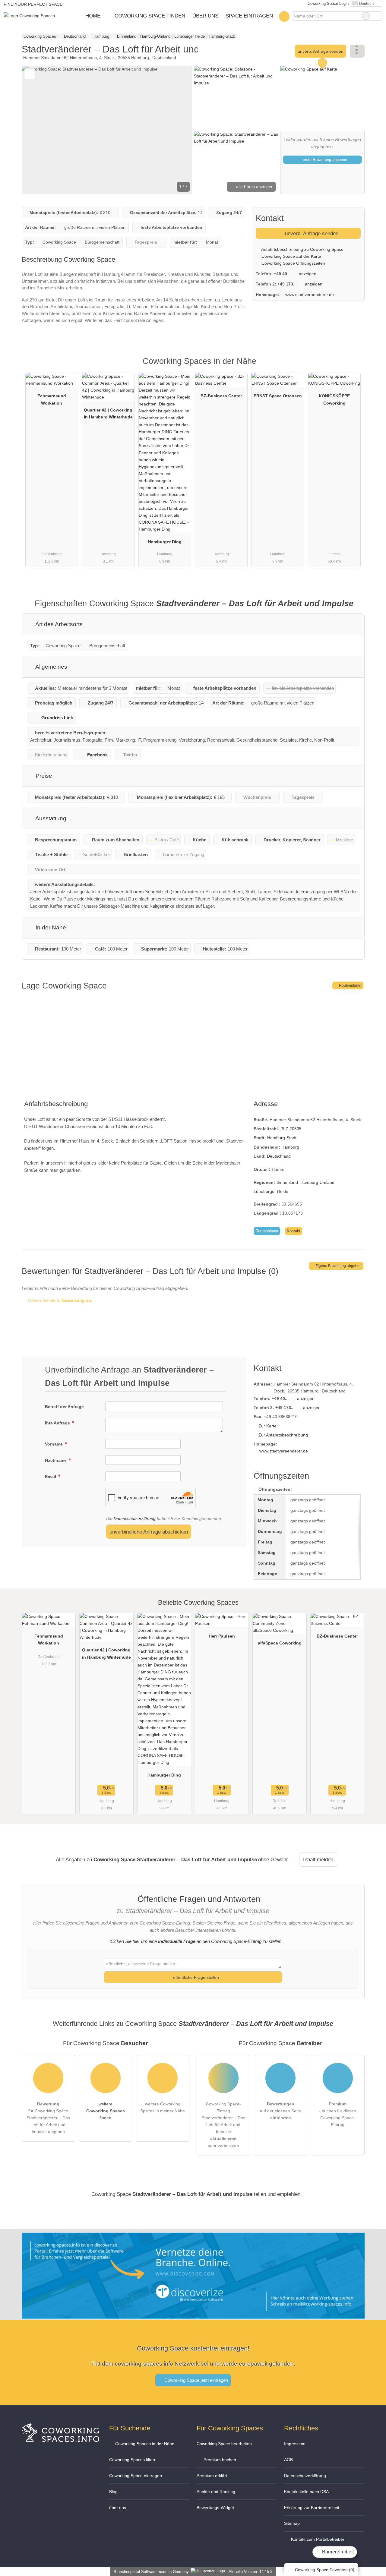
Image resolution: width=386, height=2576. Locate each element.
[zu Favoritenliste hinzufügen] (30, 74)
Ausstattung (50, 818)
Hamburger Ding (165, 542)
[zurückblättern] (37, 130)
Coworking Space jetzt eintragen (196, 2380)
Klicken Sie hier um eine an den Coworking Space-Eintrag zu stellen (195, 1941)
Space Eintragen (249, 16)
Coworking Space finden (150, 16)
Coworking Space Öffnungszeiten (293, 263)
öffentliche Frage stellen (195, 1977)
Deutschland (279, 1156)
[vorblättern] (177, 130)
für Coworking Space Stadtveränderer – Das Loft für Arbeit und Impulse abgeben (48, 2118)
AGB (288, 2460)
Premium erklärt (212, 2476)
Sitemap (292, 2523)
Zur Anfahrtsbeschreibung (283, 1435)
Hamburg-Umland (317, 1182)
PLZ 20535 (291, 1129)
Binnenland (287, 1182)
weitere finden (106, 2111)
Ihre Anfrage (58, 1423)
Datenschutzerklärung (135, 1518)
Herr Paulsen (222, 1636)
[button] (107, 130)
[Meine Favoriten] (284, 16)
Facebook (97, 755)
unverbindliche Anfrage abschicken (149, 1532)
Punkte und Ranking (216, 2492)
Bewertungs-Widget (215, 2508)
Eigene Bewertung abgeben (338, 1266)
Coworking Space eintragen (136, 2476)
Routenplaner (350, 985)
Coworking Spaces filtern (133, 2460)
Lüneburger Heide (271, 1191)
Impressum (295, 2444)
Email (51, 1477)
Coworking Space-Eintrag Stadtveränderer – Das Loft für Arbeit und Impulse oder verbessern (223, 2125)
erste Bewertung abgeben (324, 160)
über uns (118, 2508)
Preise (43, 776)
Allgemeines (51, 667)
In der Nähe (50, 927)
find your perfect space (33, 4)
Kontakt (294, 1231)
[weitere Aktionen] (357, 51)
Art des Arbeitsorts (58, 624)
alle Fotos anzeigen (254, 187)
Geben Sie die (59, 1300)
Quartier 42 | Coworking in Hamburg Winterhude (108, 413)
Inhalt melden (318, 1859)
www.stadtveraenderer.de (310, 295)
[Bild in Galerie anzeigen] (236, 97)
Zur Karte (267, 1426)
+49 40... (282, 274)
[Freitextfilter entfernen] (366, 16)
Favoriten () (325, 2570)
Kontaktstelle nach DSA (306, 2492)
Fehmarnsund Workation (52, 399)
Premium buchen (219, 2460)
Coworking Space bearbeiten (224, 2444)
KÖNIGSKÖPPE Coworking (334, 399)
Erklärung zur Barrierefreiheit (312, 2508)
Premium (352, 366)
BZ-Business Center (221, 396)
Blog (113, 2492)
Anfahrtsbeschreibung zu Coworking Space (302, 249)
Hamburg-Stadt (282, 1138)
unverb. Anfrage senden (321, 51)
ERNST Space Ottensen (278, 396)
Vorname (54, 1444)
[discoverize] (193, 2315)
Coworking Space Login (327, 3)
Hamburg (290, 1147)
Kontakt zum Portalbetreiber (317, 2539)
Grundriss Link (57, 718)
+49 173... (287, 284)
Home (93, 16)
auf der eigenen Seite (280, 2111)
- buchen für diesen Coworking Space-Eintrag (338, 2114)
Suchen (378, 16)
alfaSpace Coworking (280, 1643)
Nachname (56, 1460)
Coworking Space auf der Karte (291, 256)
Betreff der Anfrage (64, 1407)
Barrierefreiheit (337, 2552)
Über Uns (205, 16)
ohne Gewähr (273, 1859)
